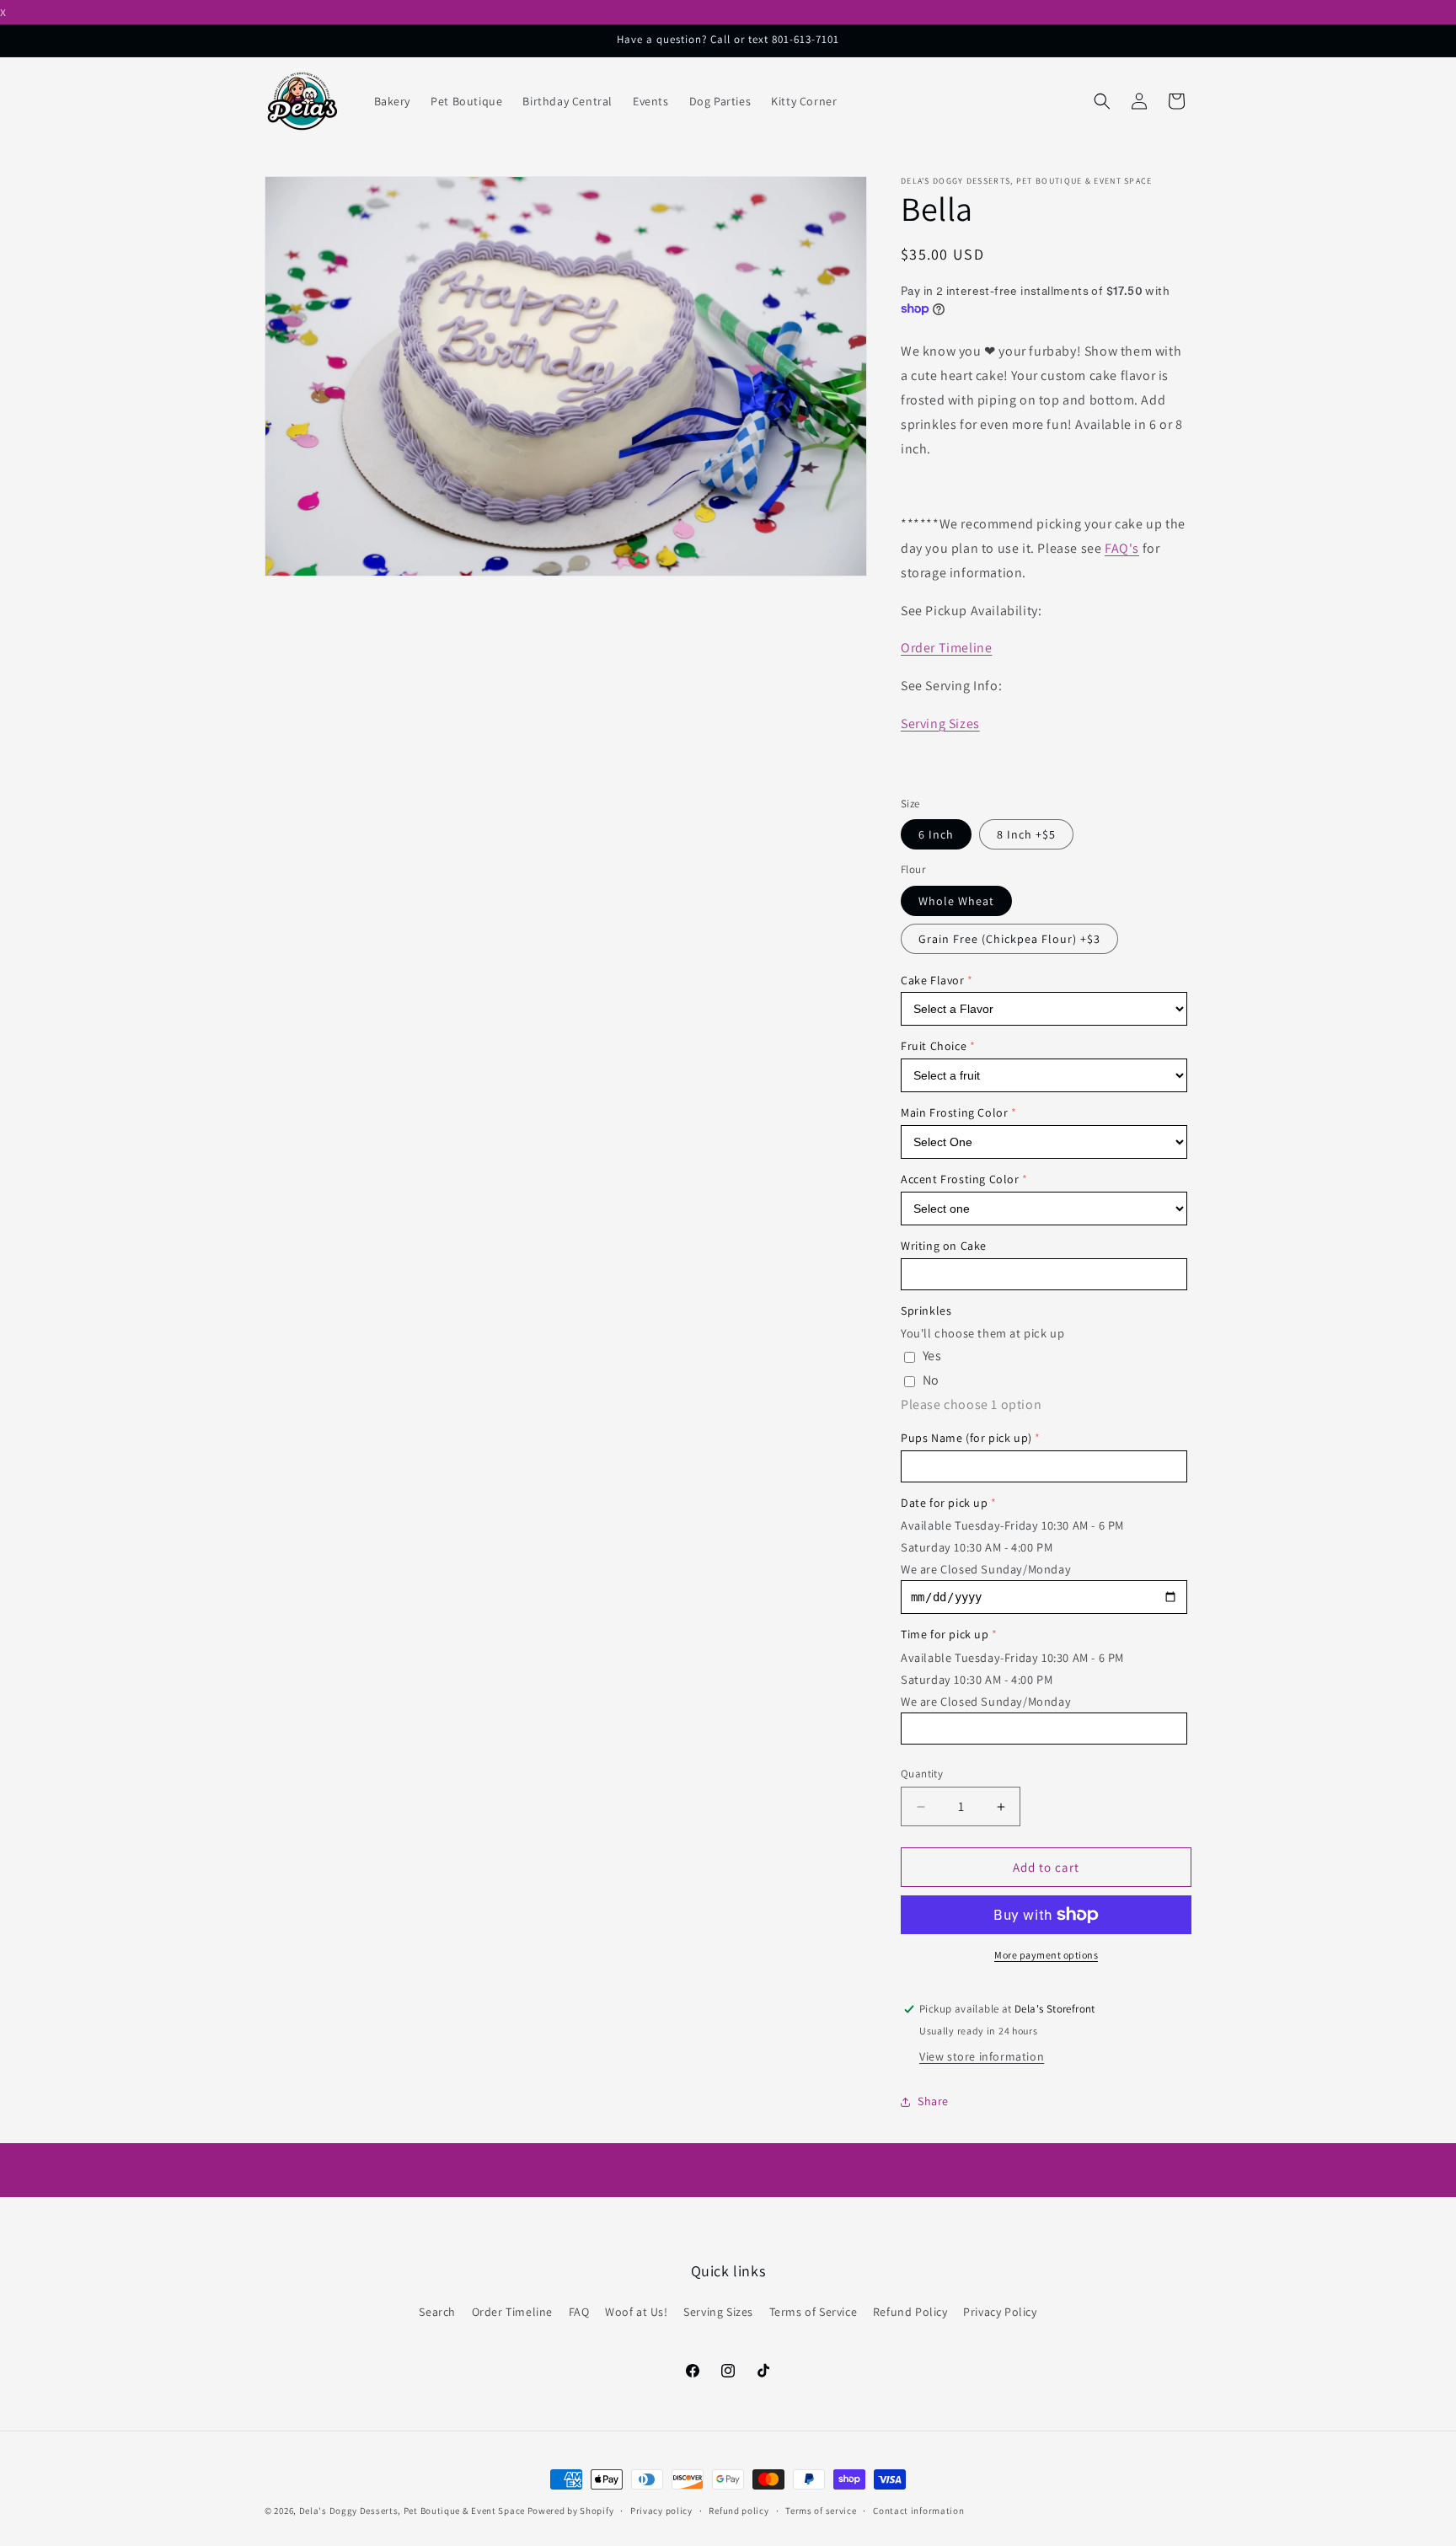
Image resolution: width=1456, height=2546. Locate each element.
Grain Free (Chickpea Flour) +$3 (1009, 939)
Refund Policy (910, 2312)
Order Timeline (946, 648)
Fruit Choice (934, 1046)
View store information (982, 2056)
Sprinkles (926, 1311)
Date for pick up (945, 1503)
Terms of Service (814, 2312)
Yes (932, 1356)
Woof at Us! (637, 2312)
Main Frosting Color (954, 1112)
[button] (1102, 101)
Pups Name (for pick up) (966, 1438)
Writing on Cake (944, 1246)
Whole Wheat (956, 901)
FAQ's (1122, 548)
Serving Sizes (940, 724)
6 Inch (936, 834)
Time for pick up (945, 1634)
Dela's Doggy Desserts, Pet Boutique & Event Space (412, 2511)
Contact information (918, 2510)
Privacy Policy (1000, 2312)
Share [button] (933, 2101)
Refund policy (739, 2510)
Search (437, 2312)
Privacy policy (661, 2510)
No (931, 1380)
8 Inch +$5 (1026, 834)
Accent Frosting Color (960, 1179)
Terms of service (821, 2510)
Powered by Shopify (571, 2511)
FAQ (579, 2312)
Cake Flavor (933, 980)
